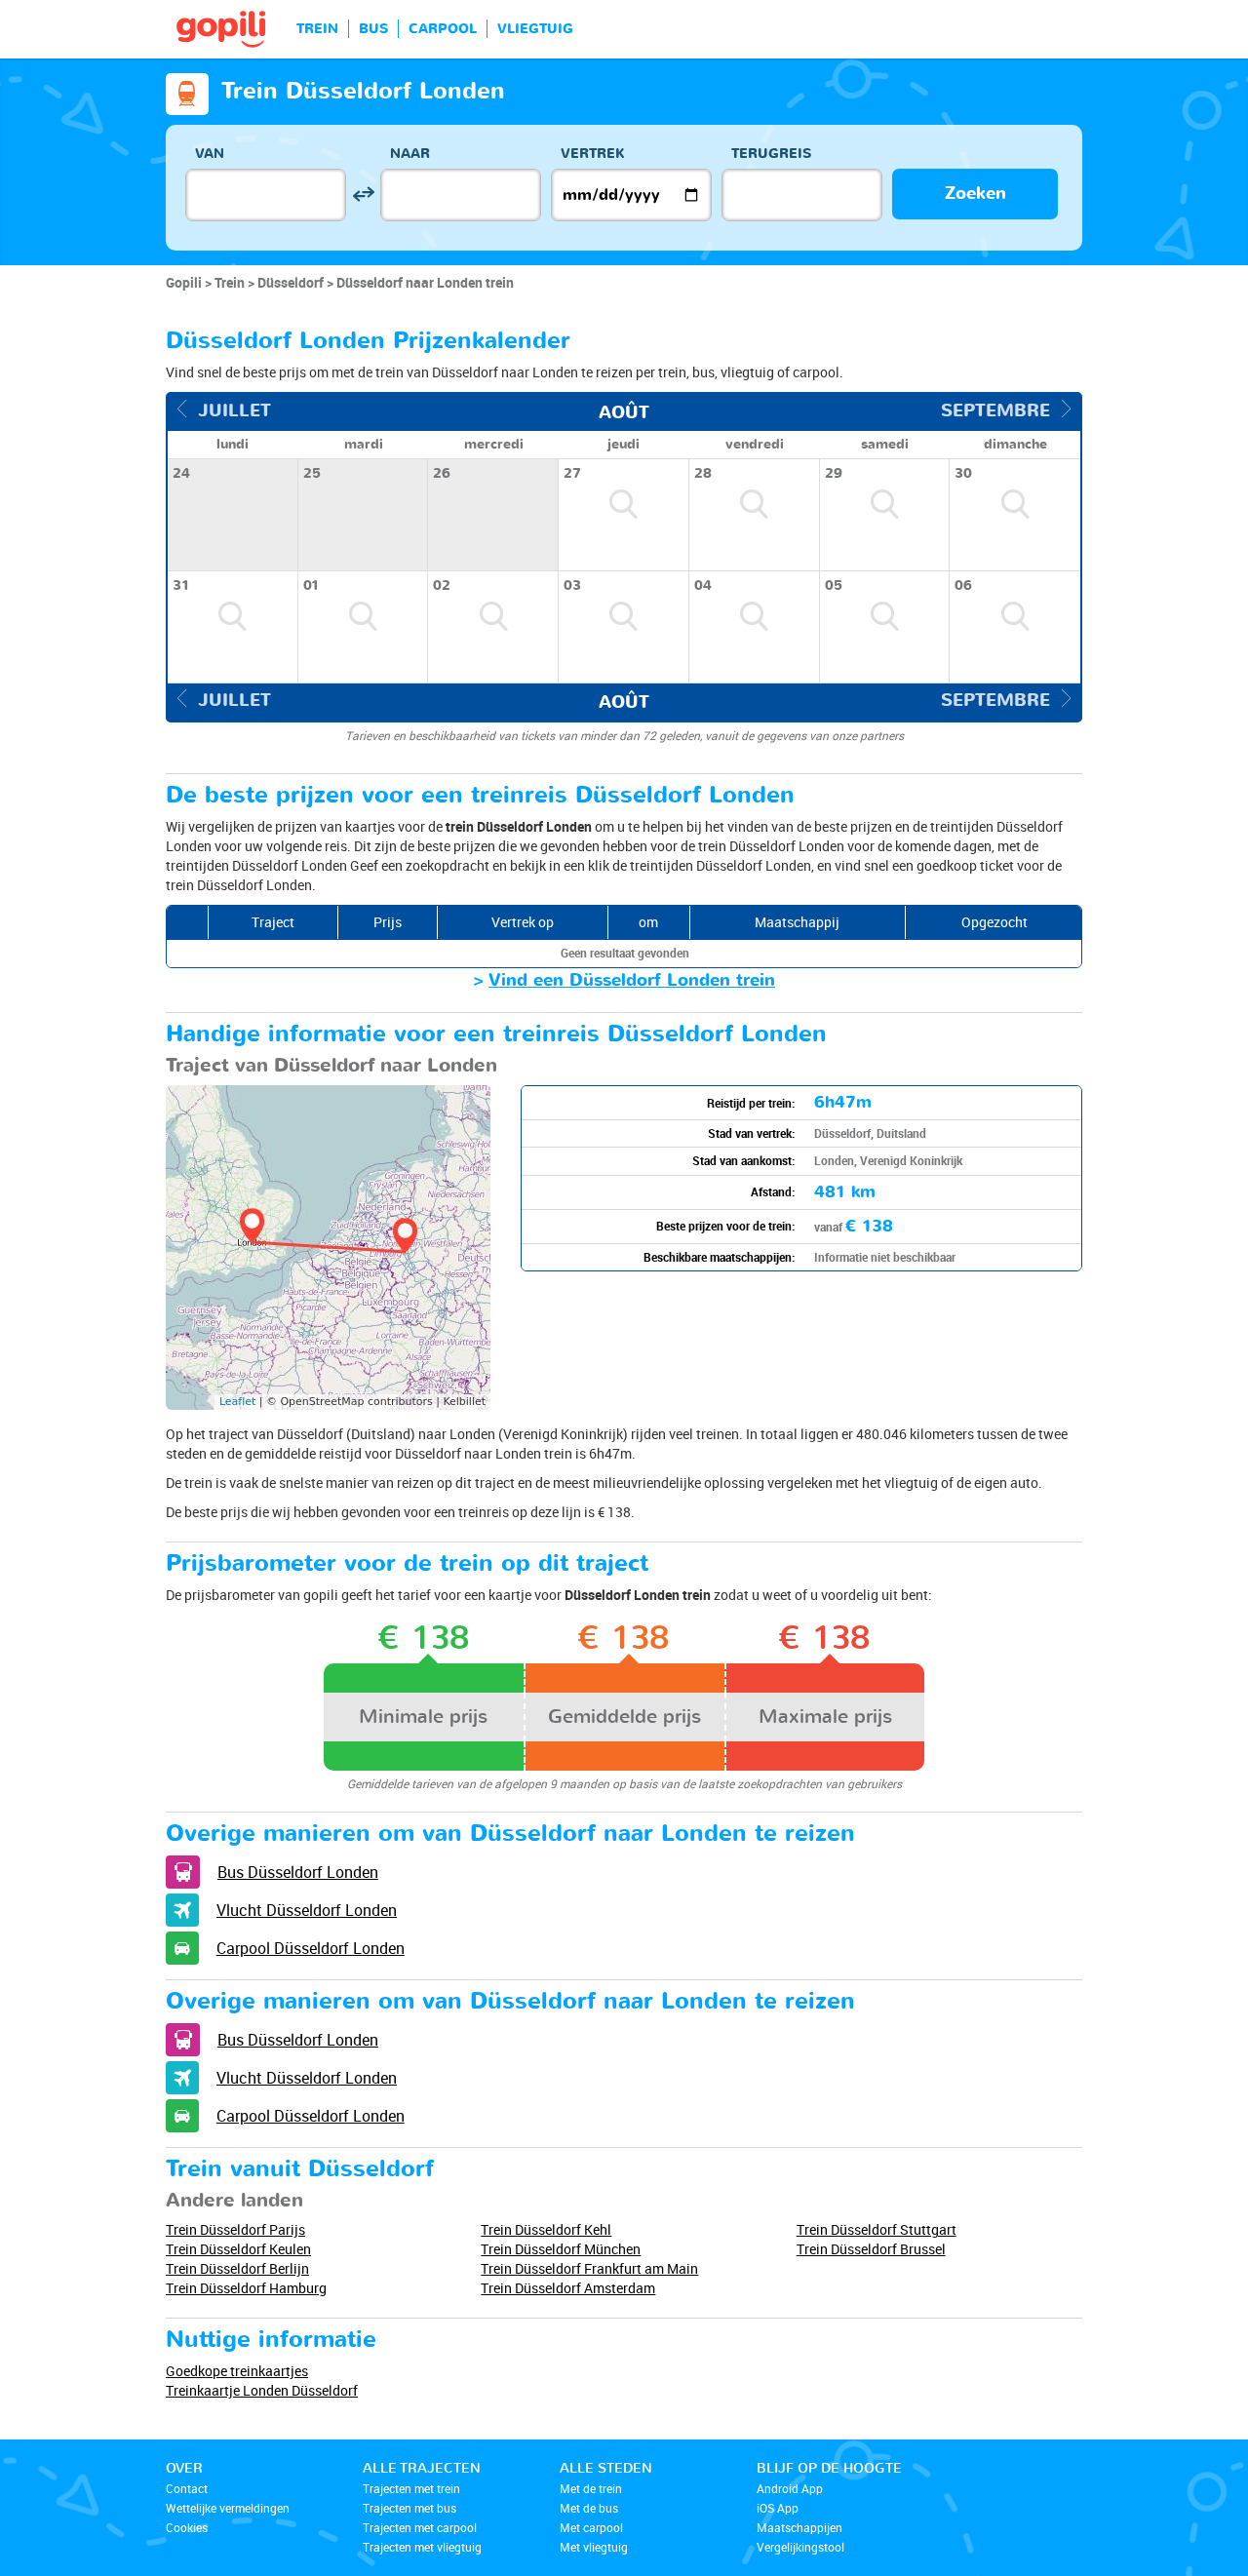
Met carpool (591, 2527)
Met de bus (589, 2508)
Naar (410, 154)
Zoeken (975, 194)
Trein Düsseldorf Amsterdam (568, 2288)
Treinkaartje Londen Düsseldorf (262, 2390)
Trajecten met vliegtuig (422, 2547)
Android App (790, 2488)
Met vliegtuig (594, 2547)
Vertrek (593, 154)
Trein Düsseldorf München (561, 2249)
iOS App (778, 2508)
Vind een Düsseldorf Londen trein (632, 980)
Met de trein (591, 2488)
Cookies (187, 2527)
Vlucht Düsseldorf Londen (307, 1910)
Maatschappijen (799, 2527)
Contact (187, 2488)
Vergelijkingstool (800, 2547)
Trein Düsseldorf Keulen (238, 2249)
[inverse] (363, 195)
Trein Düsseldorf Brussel (871, 2249)
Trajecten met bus (409, 2508)
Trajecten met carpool (420, 2527)
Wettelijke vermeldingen (228, 2508)
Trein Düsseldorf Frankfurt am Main (589, 2268)
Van (210, 154)
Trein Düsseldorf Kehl (546, 2229)
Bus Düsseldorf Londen (298, 1872)
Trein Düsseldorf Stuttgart (877, 2229)
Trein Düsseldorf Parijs (235, 2229)
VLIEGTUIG (535, 29)
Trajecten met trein (411, 2488)
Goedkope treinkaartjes (237, 2371)
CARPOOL (443, 29)
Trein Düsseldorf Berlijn (237, 2268)
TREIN (317, 29)
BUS (373, 29)
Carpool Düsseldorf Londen (311, 1948)
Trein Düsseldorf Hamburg (246, 2288)
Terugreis (771, 154)
